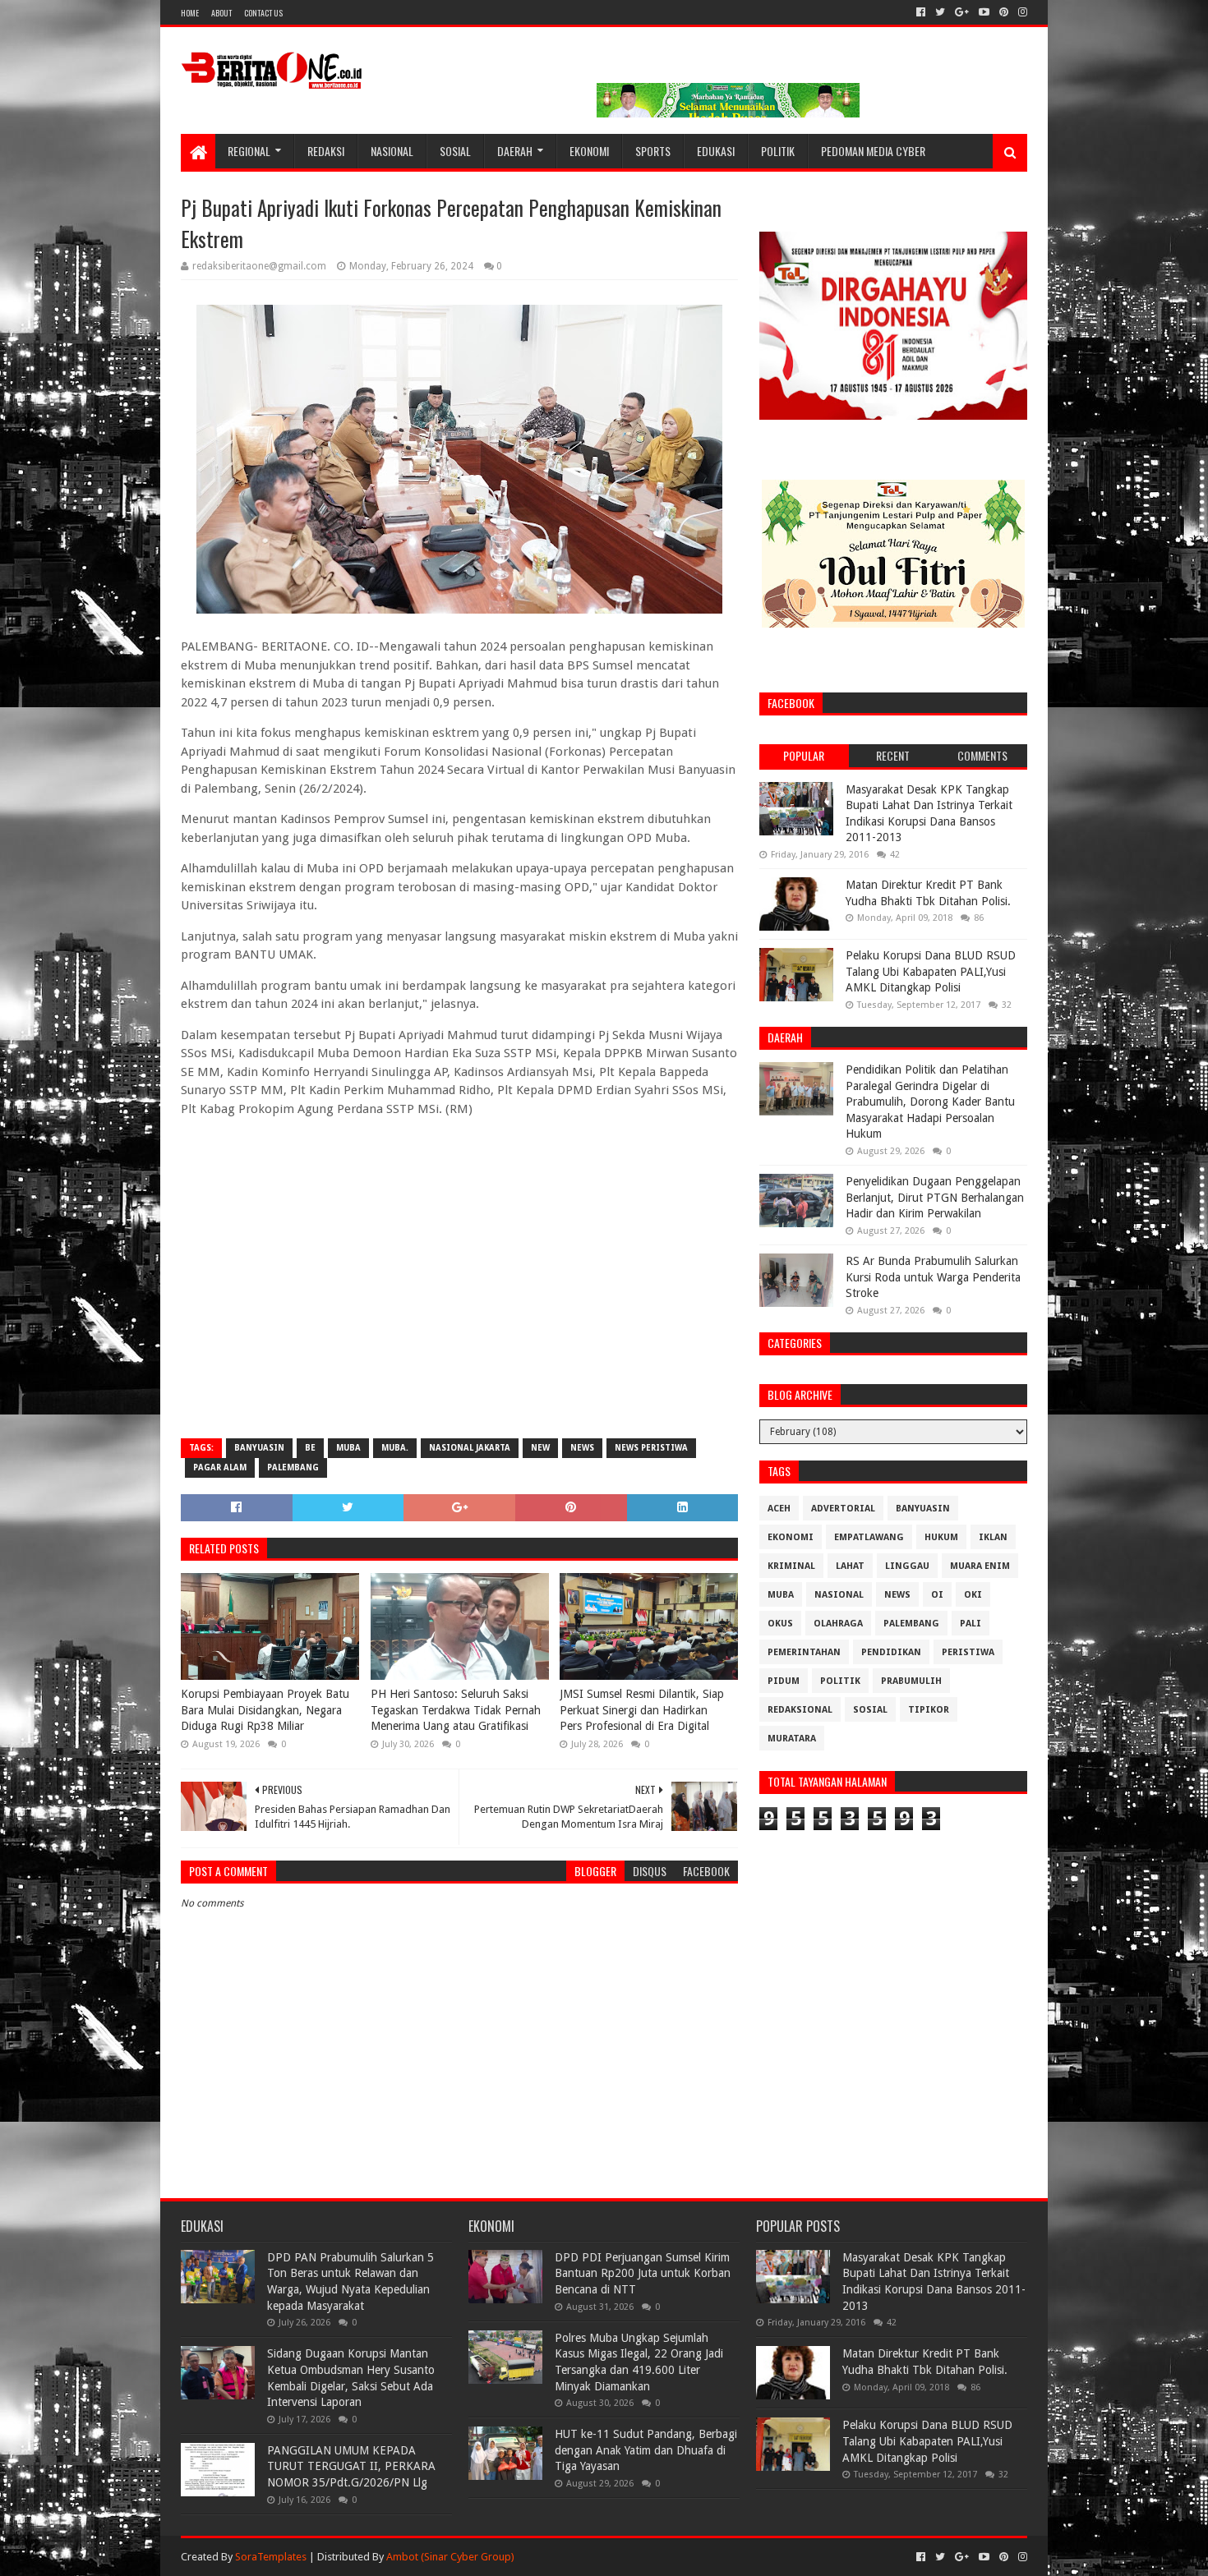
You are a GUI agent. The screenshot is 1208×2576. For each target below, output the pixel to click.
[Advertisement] (459, 1307)
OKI (973, 1595)
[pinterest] (1004, 12)
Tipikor (929, 1710)
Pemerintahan (804, 1652)
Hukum (941, 1537)
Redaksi (326, 151)
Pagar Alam (220, 1467)
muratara (792, 1739)
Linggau (907, 1566)
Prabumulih (911, 1681)
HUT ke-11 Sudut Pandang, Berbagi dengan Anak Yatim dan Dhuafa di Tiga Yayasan (646, 2450)
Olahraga (838, 1624)
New (540, 1448)
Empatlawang (869, 1537)
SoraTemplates (271, 2557)
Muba (348, 1448)
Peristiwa (968, 1652)
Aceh (779, 1509)
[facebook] (921, 12)
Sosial (455, 151)
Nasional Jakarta (470, 1448)
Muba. (395, 1448)
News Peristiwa (651, 1448)
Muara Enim (980, 1566)
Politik (778, 151)
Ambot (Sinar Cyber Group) (450, 2557)
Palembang (293, 1467)
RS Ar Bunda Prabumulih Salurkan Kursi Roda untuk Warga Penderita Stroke (933, 1277)
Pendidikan (891, 1652)
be (310, 1448)
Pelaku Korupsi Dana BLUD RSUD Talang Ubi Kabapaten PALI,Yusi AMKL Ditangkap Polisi (931, 971)
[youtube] (984, 12)
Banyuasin (259, 1448)
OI (937, 1595)
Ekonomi (589, 151)
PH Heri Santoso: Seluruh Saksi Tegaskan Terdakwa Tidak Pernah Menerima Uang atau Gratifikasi (456, 1710)
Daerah (515, 151)
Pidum (784, 1681)
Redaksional (800, 1710)
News (582, 1448)
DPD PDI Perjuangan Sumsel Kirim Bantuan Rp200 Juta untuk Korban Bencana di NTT (643, 2273)
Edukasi (716, 151)
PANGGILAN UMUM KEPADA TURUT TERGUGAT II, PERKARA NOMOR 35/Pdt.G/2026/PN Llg (351, 2466)
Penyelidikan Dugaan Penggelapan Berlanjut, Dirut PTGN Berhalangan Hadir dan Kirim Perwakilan (935, 1197)
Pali (971, 1624)
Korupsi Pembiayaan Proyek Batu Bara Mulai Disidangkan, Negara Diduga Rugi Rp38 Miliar (265, 1710)
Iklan (993, 1537)
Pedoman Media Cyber (873, 151)
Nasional (392, 151)
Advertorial (843, 1509)
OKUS (780, 1624)
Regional (249, 151)
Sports (653, 151)
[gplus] (962, 12)
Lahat (850, 1566)
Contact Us (263, 13)
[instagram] (1021, 12)
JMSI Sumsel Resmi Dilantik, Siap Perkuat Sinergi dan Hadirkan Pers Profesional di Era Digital (642, 1710)
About (221, 13)
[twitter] (940, 12)
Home (190, 13)
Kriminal (791, 1566)
